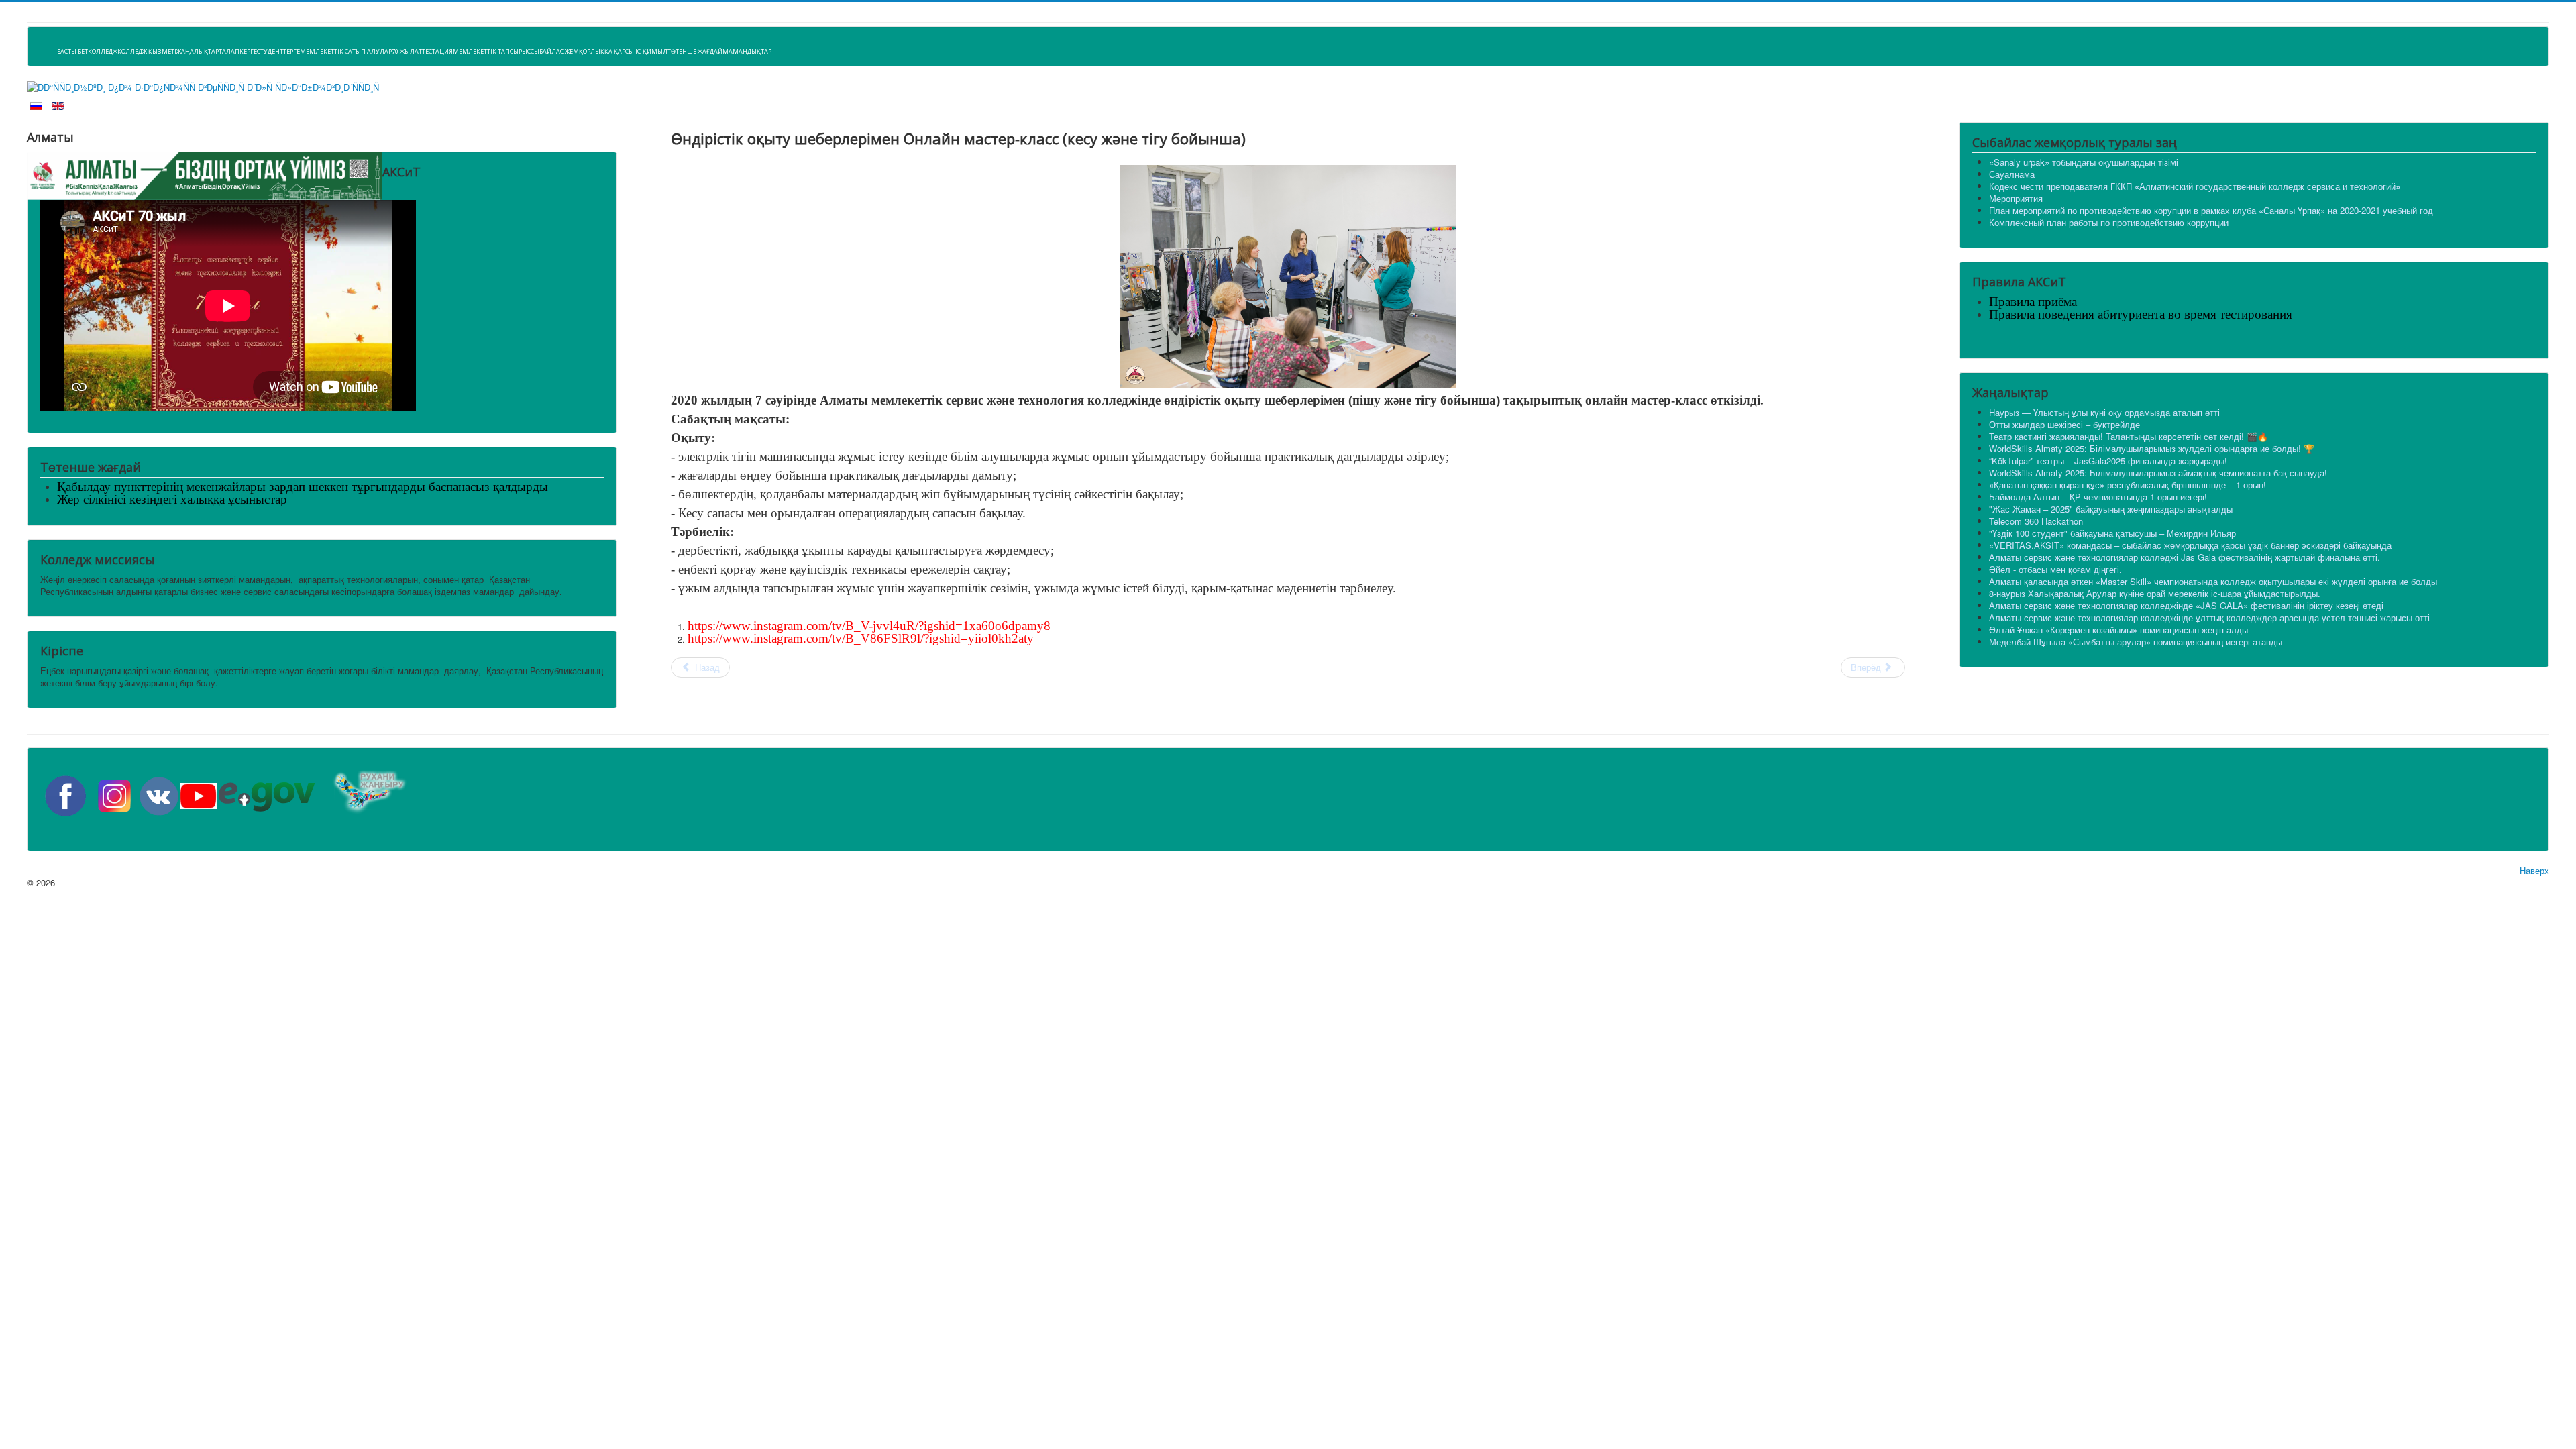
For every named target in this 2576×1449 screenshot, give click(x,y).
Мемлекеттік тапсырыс (492, 51)
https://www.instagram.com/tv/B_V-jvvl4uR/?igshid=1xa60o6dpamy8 (869, 626)
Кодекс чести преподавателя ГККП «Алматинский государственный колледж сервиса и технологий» (2195, 186)
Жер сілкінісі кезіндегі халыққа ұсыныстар (172, 499)
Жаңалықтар (198, 51)
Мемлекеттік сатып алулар (346, 51)
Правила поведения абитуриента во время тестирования (2141, 314)
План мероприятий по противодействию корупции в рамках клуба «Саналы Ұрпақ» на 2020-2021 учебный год (2211, 210)
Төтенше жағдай (695, 51)
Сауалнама (2012, 174)
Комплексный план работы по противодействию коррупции (2109, 222)
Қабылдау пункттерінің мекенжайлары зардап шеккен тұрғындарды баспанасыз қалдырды (303, 487)
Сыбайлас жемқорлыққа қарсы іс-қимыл (599, 51)
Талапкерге (238, 51)
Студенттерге (278, 51)
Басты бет (72, 51)
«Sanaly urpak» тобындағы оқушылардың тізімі (2084, 162)
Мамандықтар (747, 51)
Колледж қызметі (147, 51)
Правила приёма (2033, 302)
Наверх (2534, 870)
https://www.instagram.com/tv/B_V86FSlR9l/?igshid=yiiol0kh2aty (861, 638)
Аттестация (434, 51)
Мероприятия (2016, 198)
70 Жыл (403, 51)
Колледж (103, 51)
